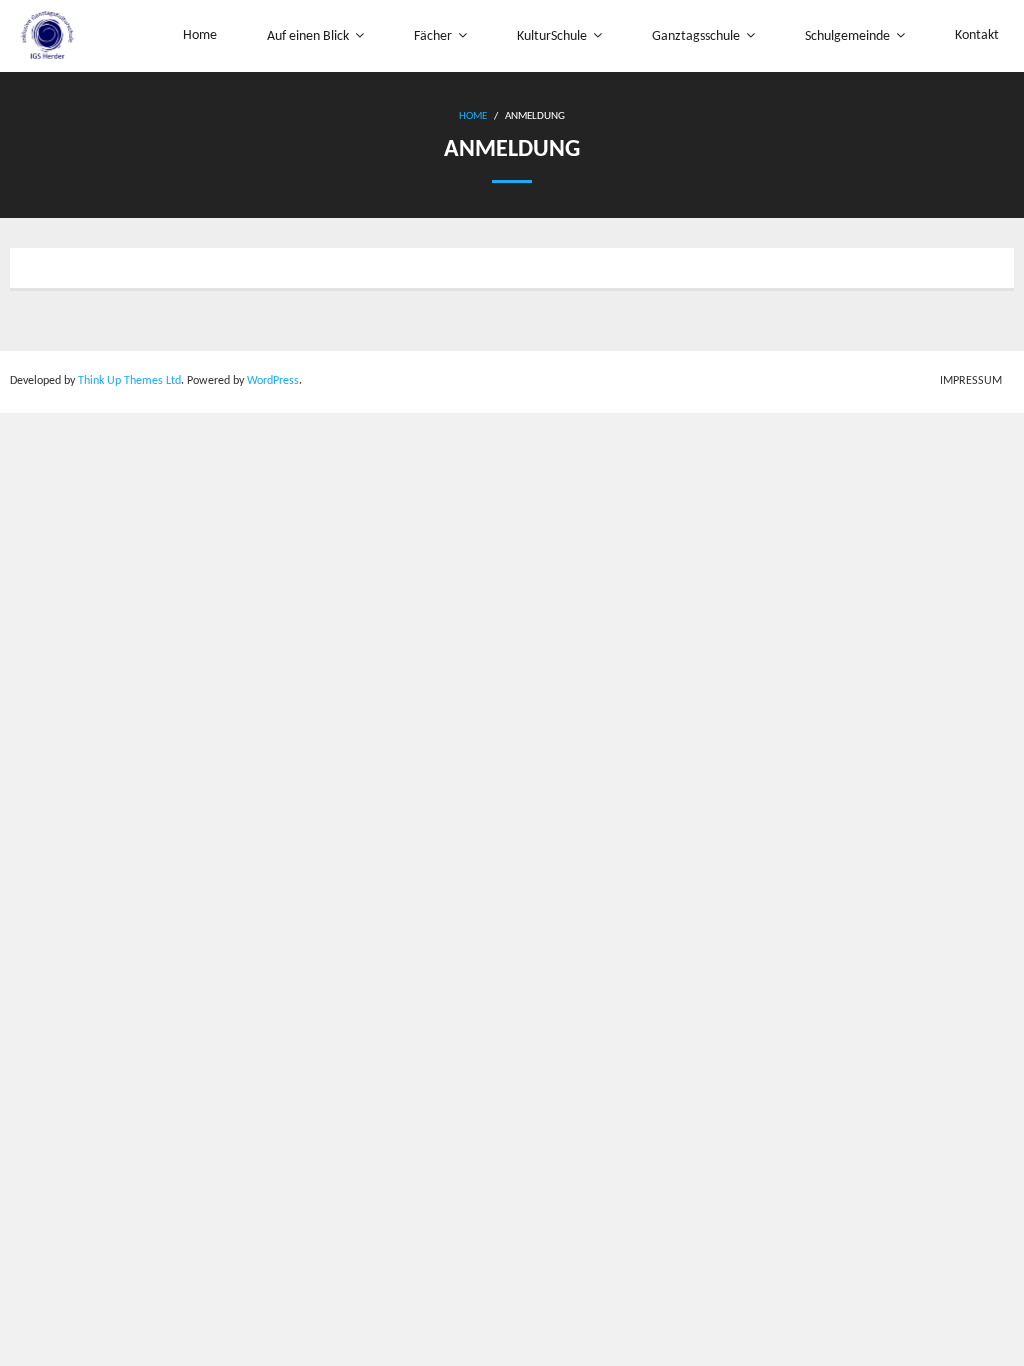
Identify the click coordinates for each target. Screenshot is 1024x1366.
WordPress (273, 381)
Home (473, 116)
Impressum (971, 381)
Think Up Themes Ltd (129, 381)
